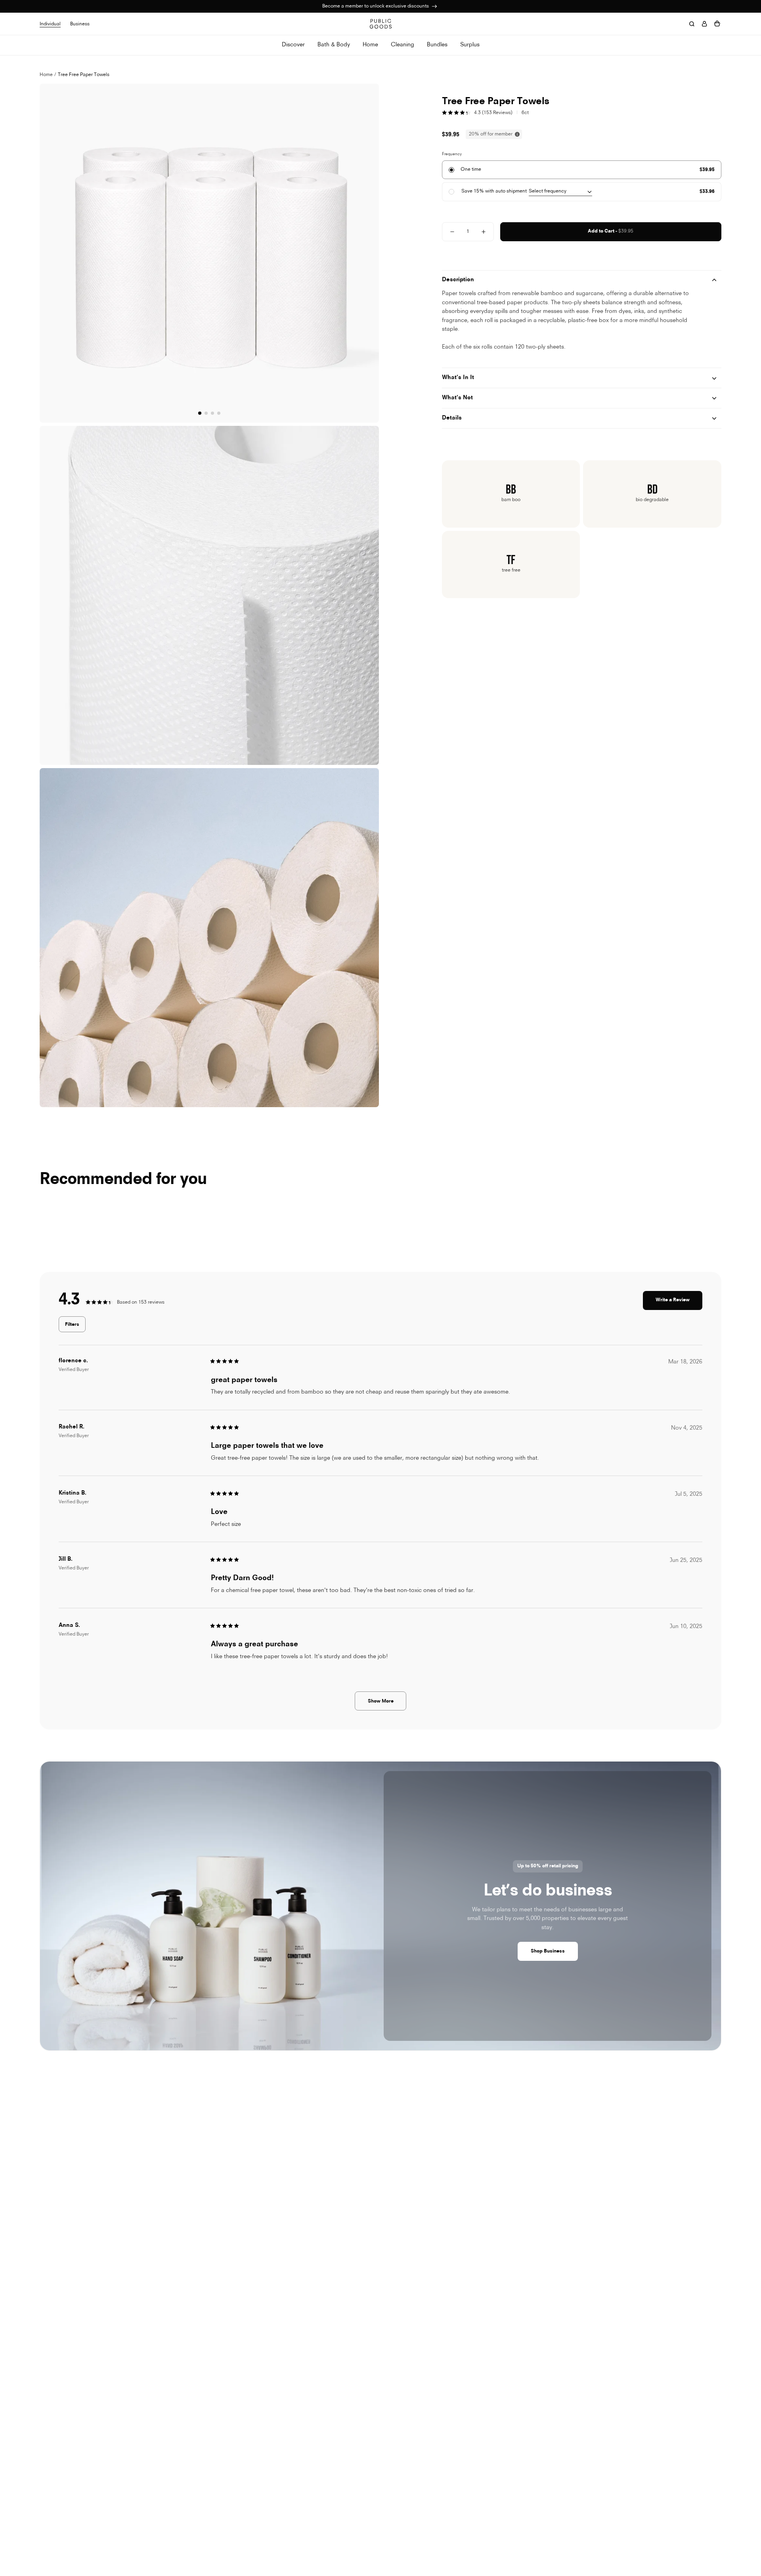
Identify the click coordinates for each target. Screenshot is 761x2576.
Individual (50, 24)
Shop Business (548, 1951)
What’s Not (457, 398)
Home (46, 75)
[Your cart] (717, 24)
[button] (372, 263)
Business (80, 24)
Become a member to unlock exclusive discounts (376, 6)
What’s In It (458, 378)
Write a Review (679, 1304)
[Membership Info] (434, 6)
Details (452, 418)
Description (458, 280)
